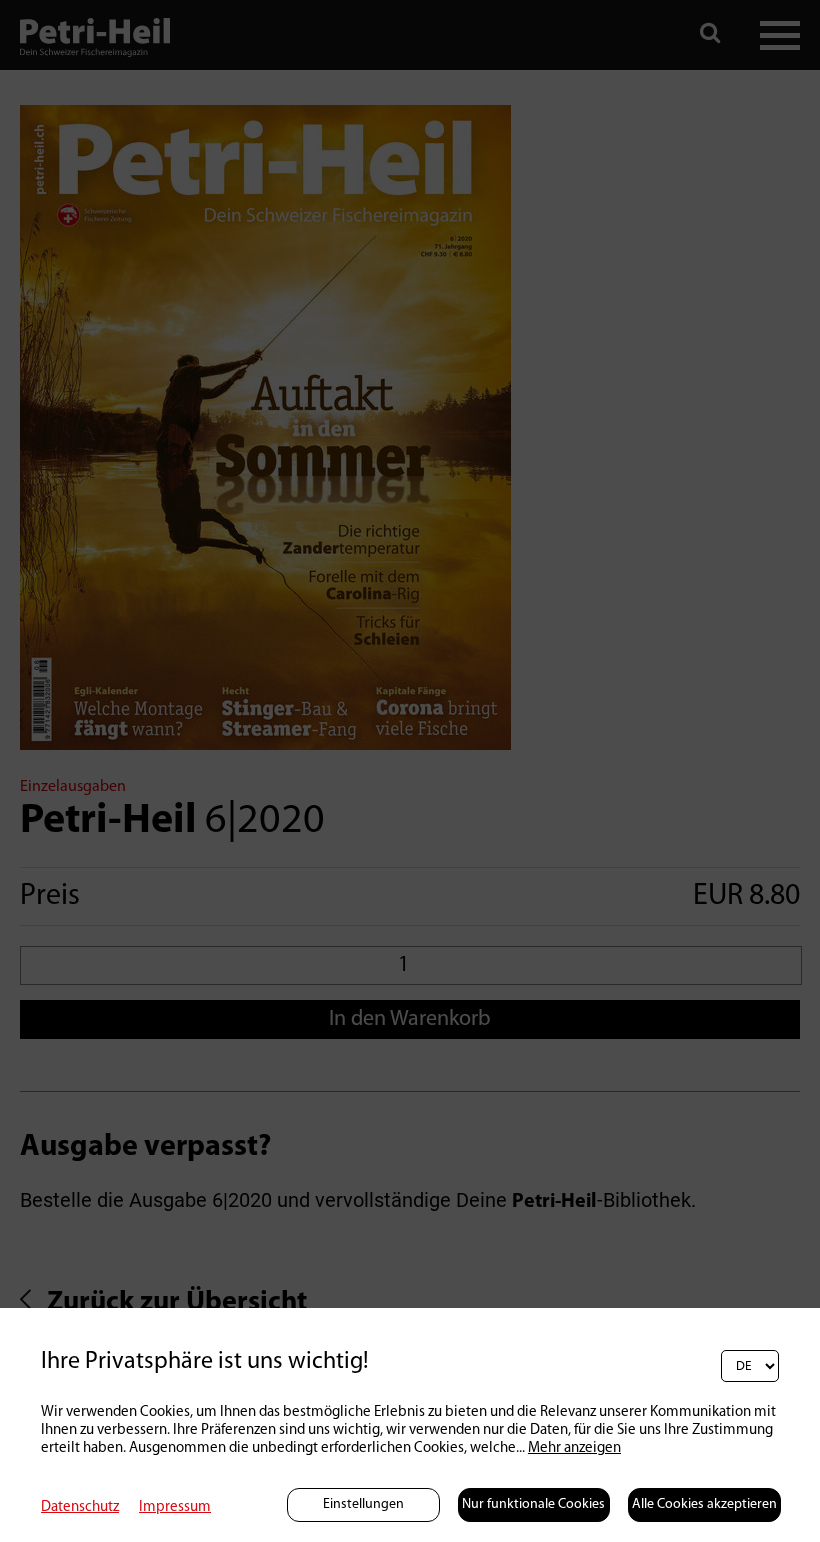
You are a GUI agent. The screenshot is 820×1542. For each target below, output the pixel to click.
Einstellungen (363, 1504)
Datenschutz (80, 1507)
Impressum (175, 1507)
